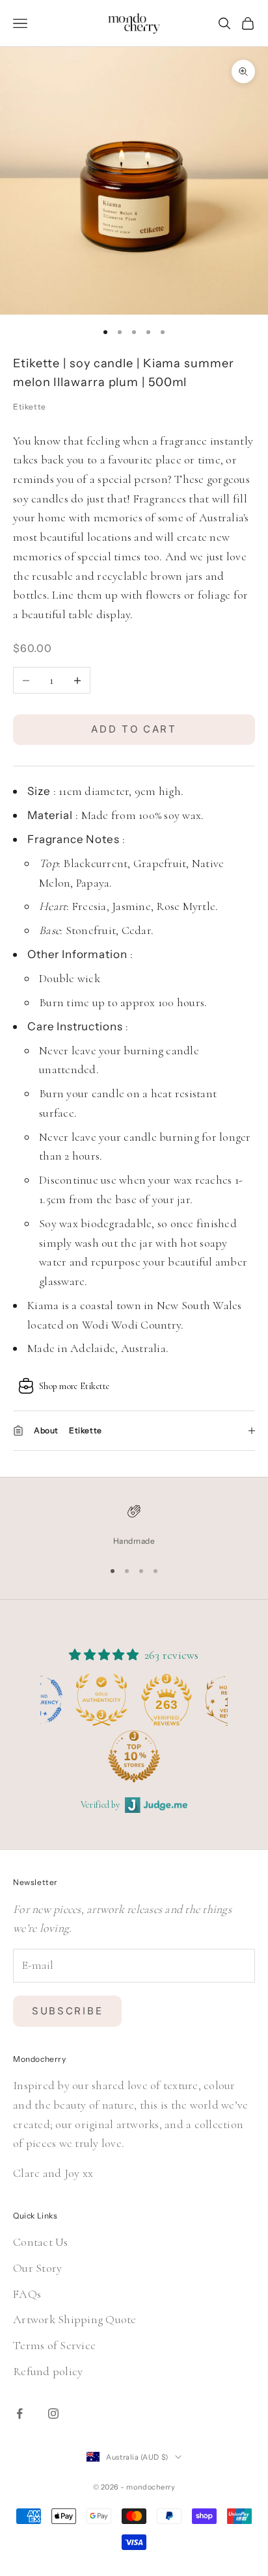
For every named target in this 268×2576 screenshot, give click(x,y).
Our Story (37, 2268)
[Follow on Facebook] (20, 2413)
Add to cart (134, 729)
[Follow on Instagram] (53, 2413)
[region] (134, 1526)
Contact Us (41, 2242)
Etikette (30, 407)
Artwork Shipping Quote (75, 2319)
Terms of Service (54, 2345)
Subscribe (67, 2011)
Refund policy (48, 2371)
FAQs (27, 2294)
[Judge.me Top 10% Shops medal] (72, 1756)
